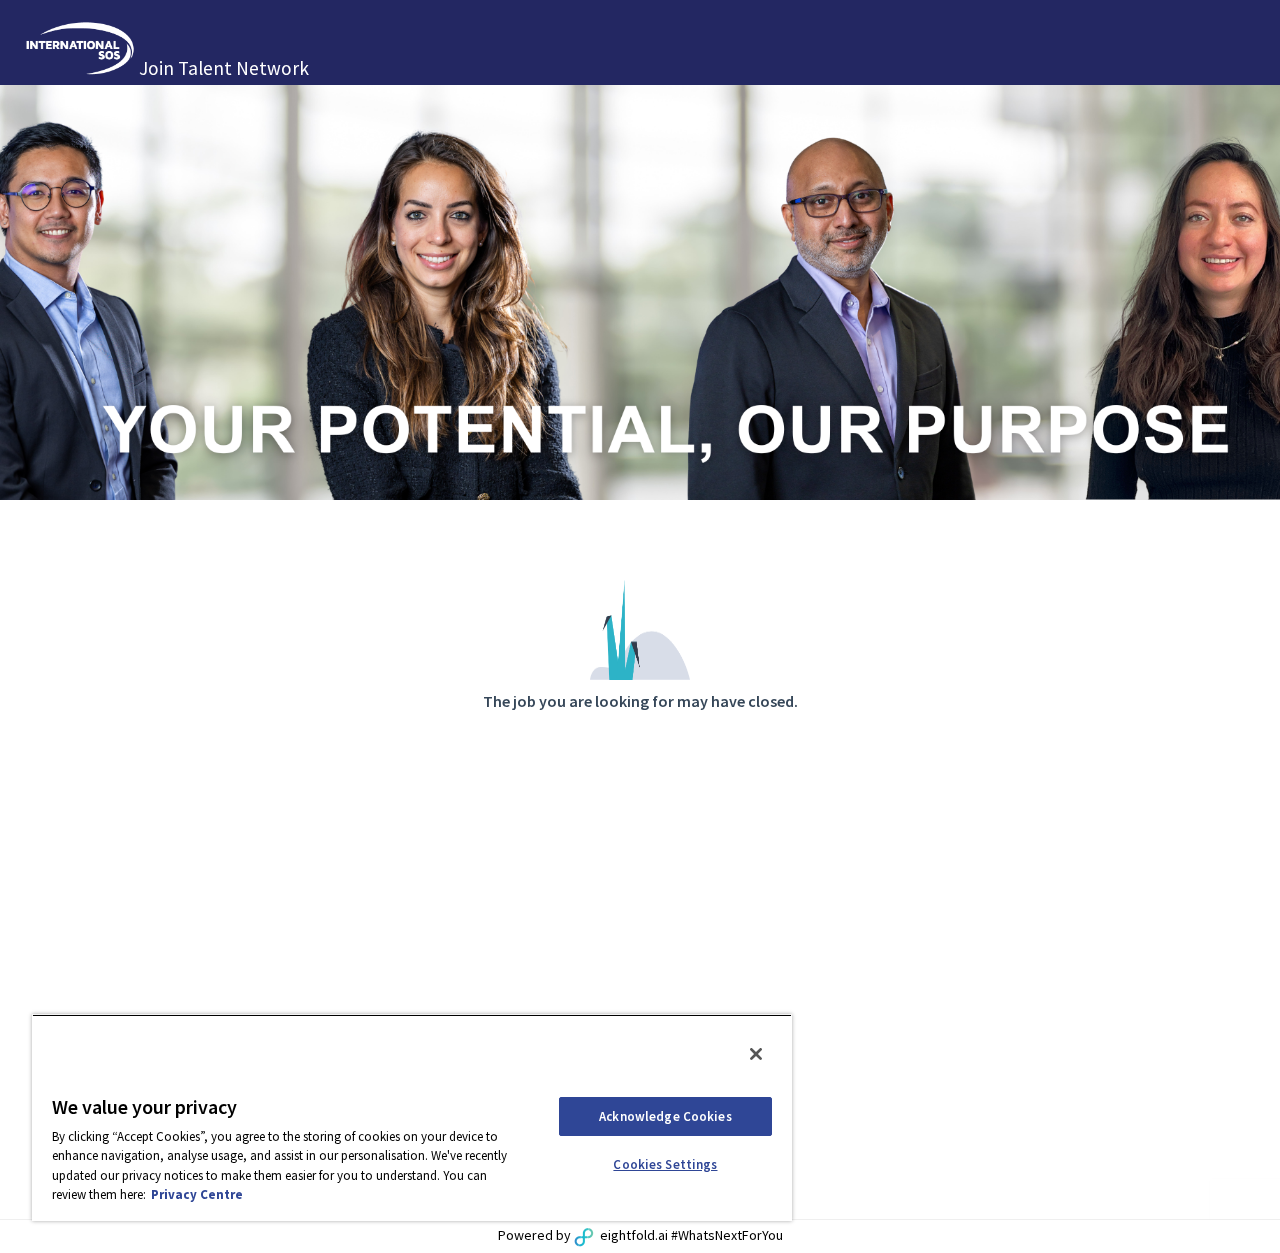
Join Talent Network (224, 68)
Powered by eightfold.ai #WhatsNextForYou (640, 1235)
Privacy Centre (197, 1194)
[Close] (756, 1054)
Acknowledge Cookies (665, 1116)
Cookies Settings (665, 1164)
